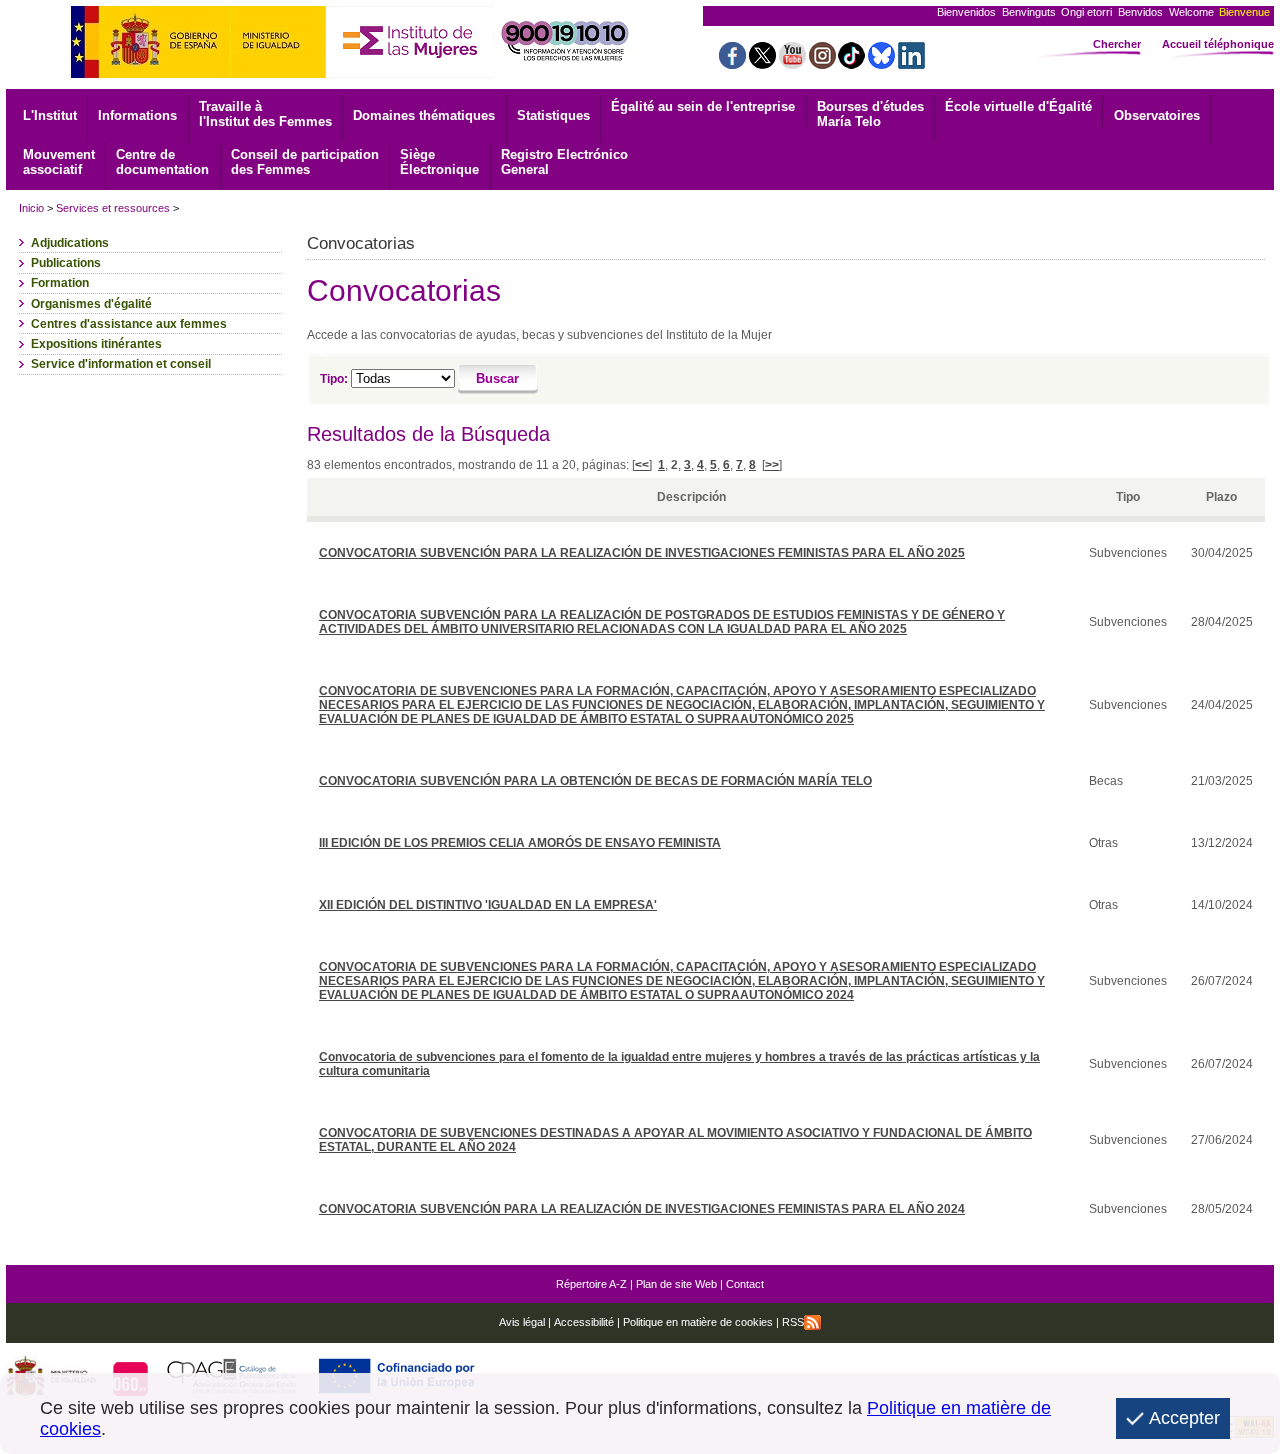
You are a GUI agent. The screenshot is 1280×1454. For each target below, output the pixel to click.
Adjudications (70, 243)
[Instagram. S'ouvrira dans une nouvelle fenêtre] (822, 63)
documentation (162, 162)
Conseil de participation (305, 162)
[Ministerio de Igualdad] (198, 72)
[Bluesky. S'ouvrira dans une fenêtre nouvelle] (881, 63)
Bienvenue (1244, 12)
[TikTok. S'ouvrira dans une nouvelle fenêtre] (851, 63)
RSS (793, 1322)
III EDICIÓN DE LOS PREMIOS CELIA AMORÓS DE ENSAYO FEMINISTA (520, 843)
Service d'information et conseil (121, 364)
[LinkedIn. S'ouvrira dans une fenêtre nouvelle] (911, 63)
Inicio (31, 208)
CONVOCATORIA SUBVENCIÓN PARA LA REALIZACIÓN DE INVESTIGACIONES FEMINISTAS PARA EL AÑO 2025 (642, 553)
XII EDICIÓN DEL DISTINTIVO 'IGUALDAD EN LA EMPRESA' (488, 905)
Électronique (439, 162)
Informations (137, 115)
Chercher (1117, 44)
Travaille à (265, 114)
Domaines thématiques (424, 115)
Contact (745, 1284)
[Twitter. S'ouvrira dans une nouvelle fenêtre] (762, 63)
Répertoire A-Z (591, 1284)
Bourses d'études (870, 114)
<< (642, 465)
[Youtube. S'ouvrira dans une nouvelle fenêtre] (792, 63)
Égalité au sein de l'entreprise (703, 106)
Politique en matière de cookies (696, 1322)
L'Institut (50, 115)
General (564, 162)
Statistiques (553, 115)
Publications (66, 263)
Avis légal (522, 1322)
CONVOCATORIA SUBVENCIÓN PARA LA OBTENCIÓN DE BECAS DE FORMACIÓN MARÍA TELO (595, 781)
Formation (60, 283)
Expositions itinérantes (96, 344)
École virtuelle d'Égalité (1018, 106)
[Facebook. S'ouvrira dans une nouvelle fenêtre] (732, 63)
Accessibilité (584, 1322)
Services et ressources (113, 208)
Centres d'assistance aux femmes (129, 324)
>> (772, 465)
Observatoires (1157, 115)
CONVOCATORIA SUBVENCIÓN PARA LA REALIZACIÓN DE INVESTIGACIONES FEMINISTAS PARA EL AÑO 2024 (642, 1209)
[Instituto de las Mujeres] (410, 72)
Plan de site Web (676, 1284)
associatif (59, 162)
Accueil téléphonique (1218, 44)
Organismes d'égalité (91, 304)
